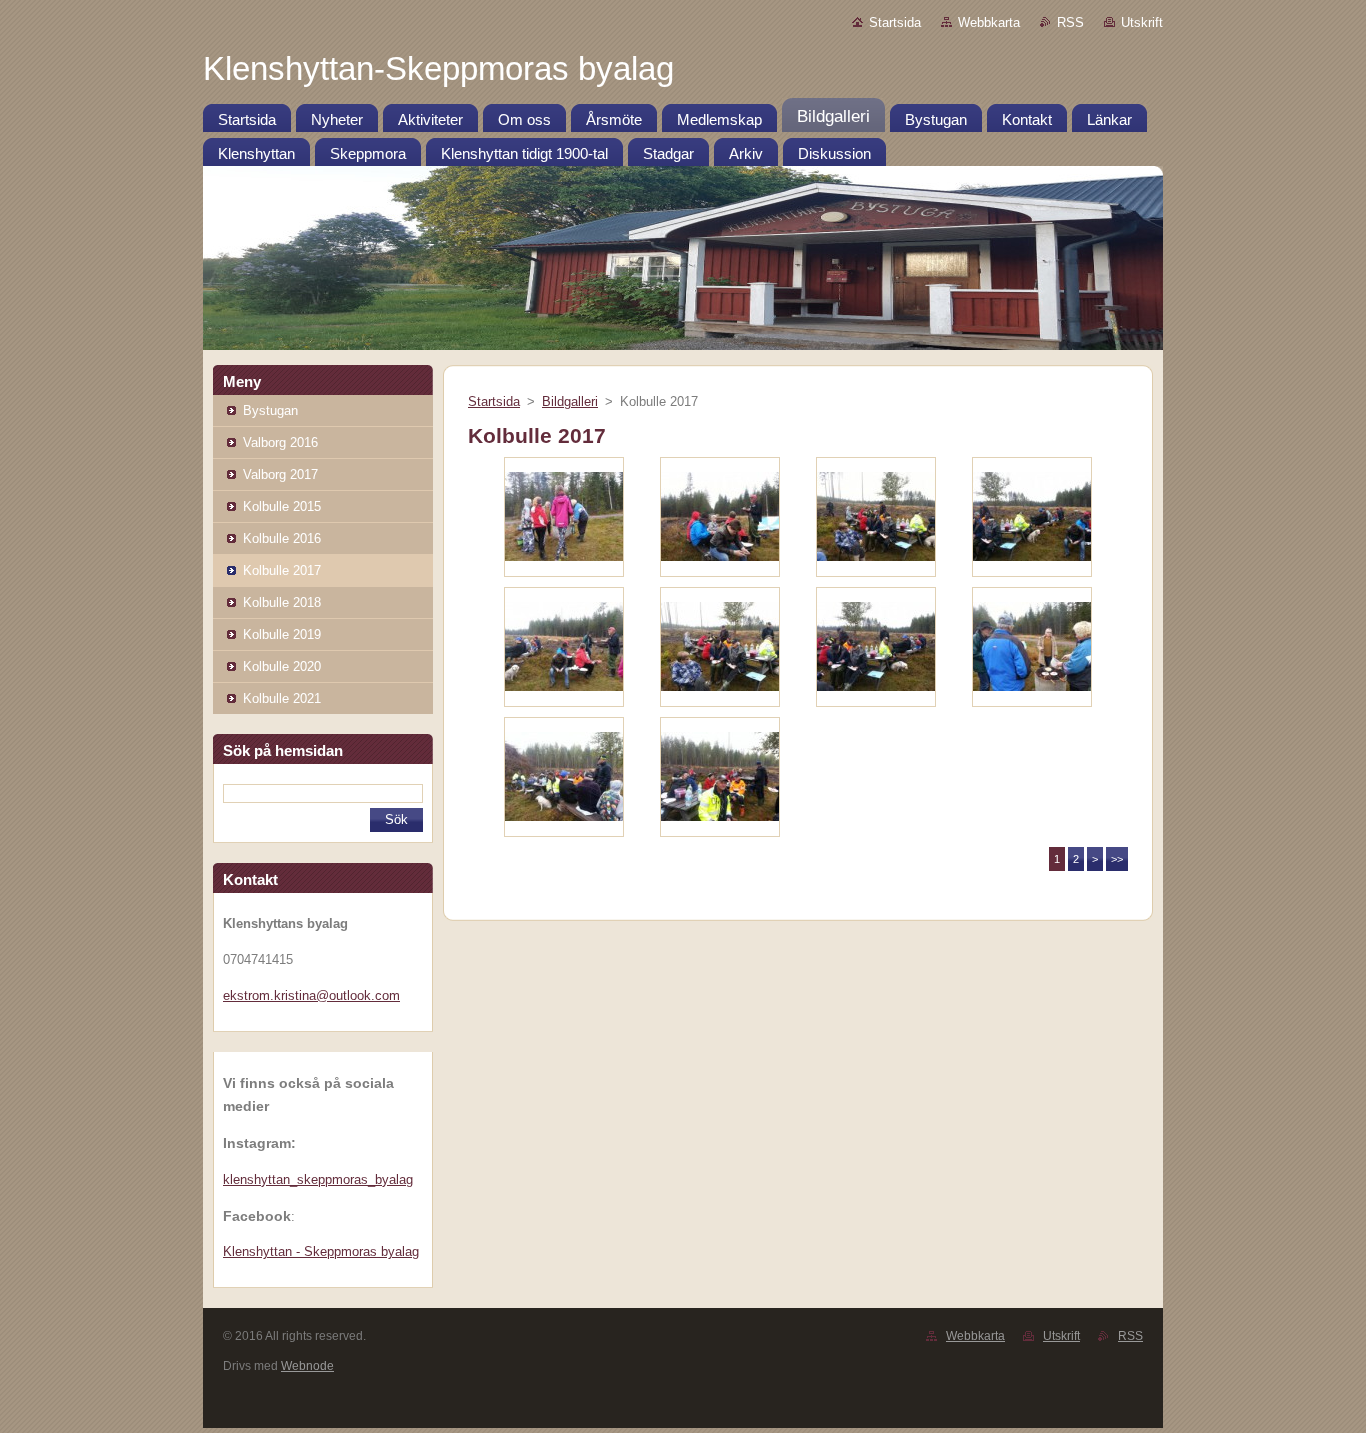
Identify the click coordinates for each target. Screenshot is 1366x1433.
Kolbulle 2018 (282, 602)
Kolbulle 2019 (282, 634)
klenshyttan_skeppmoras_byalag (318, 1179)
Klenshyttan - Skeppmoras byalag (321, 1251)
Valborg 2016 (280, 442)
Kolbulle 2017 (282, 570)
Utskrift (1142, 22)
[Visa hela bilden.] (564, 517)
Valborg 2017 (280, 474)
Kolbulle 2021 (282, 698)
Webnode (307, 1366)
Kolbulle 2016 (282, 538)
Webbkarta (989, 22)
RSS (1070, 22)
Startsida (895, 22)
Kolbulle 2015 (282, 506)
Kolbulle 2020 (282, 666)
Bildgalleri (570, 401)
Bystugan (270, 410)
